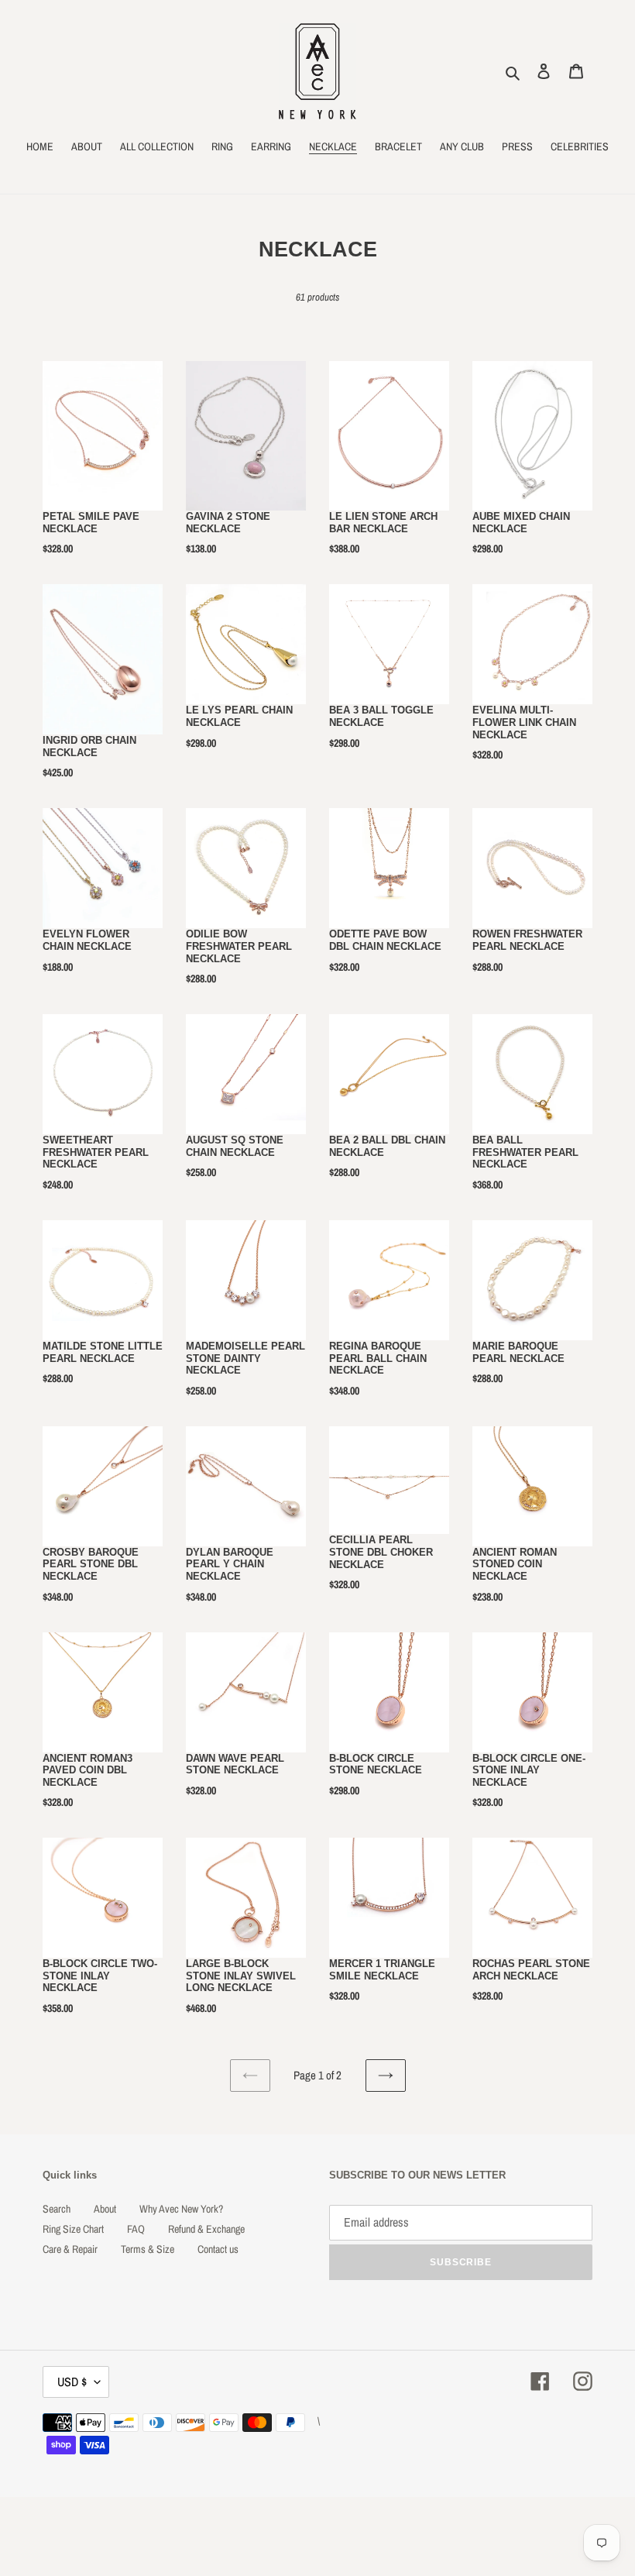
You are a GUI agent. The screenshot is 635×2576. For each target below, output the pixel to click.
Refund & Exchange (206, 2229)
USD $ (72, 2382)
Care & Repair (70, 2249)
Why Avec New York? (181, 2209)
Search (57, 2209)
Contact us (218, 2249)
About (105, 2209)
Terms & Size (148, 2249)
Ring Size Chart (73, 2229)
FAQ (136, 2229)
